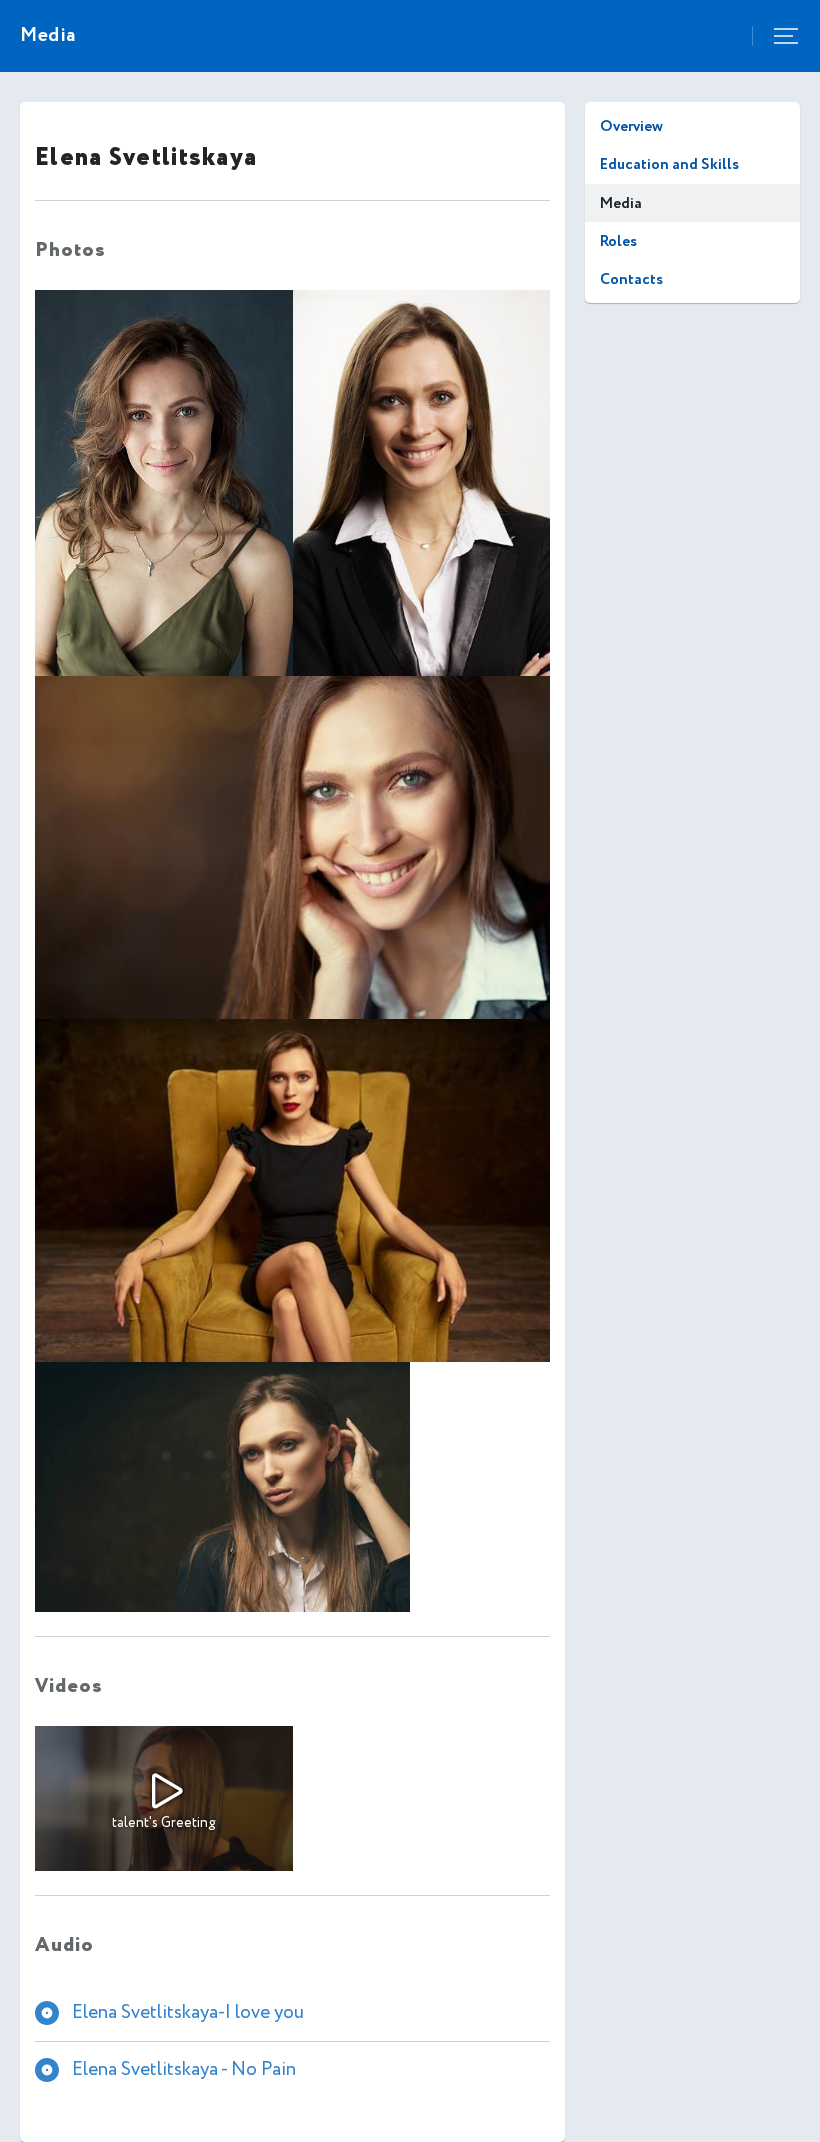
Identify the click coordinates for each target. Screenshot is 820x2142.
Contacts (631, 279)
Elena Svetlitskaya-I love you (188, 2012)
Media (621, 203)
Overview (631, 126)
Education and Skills (669, 164)
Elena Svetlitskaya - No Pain (184, 2069)
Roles (618, 241)
